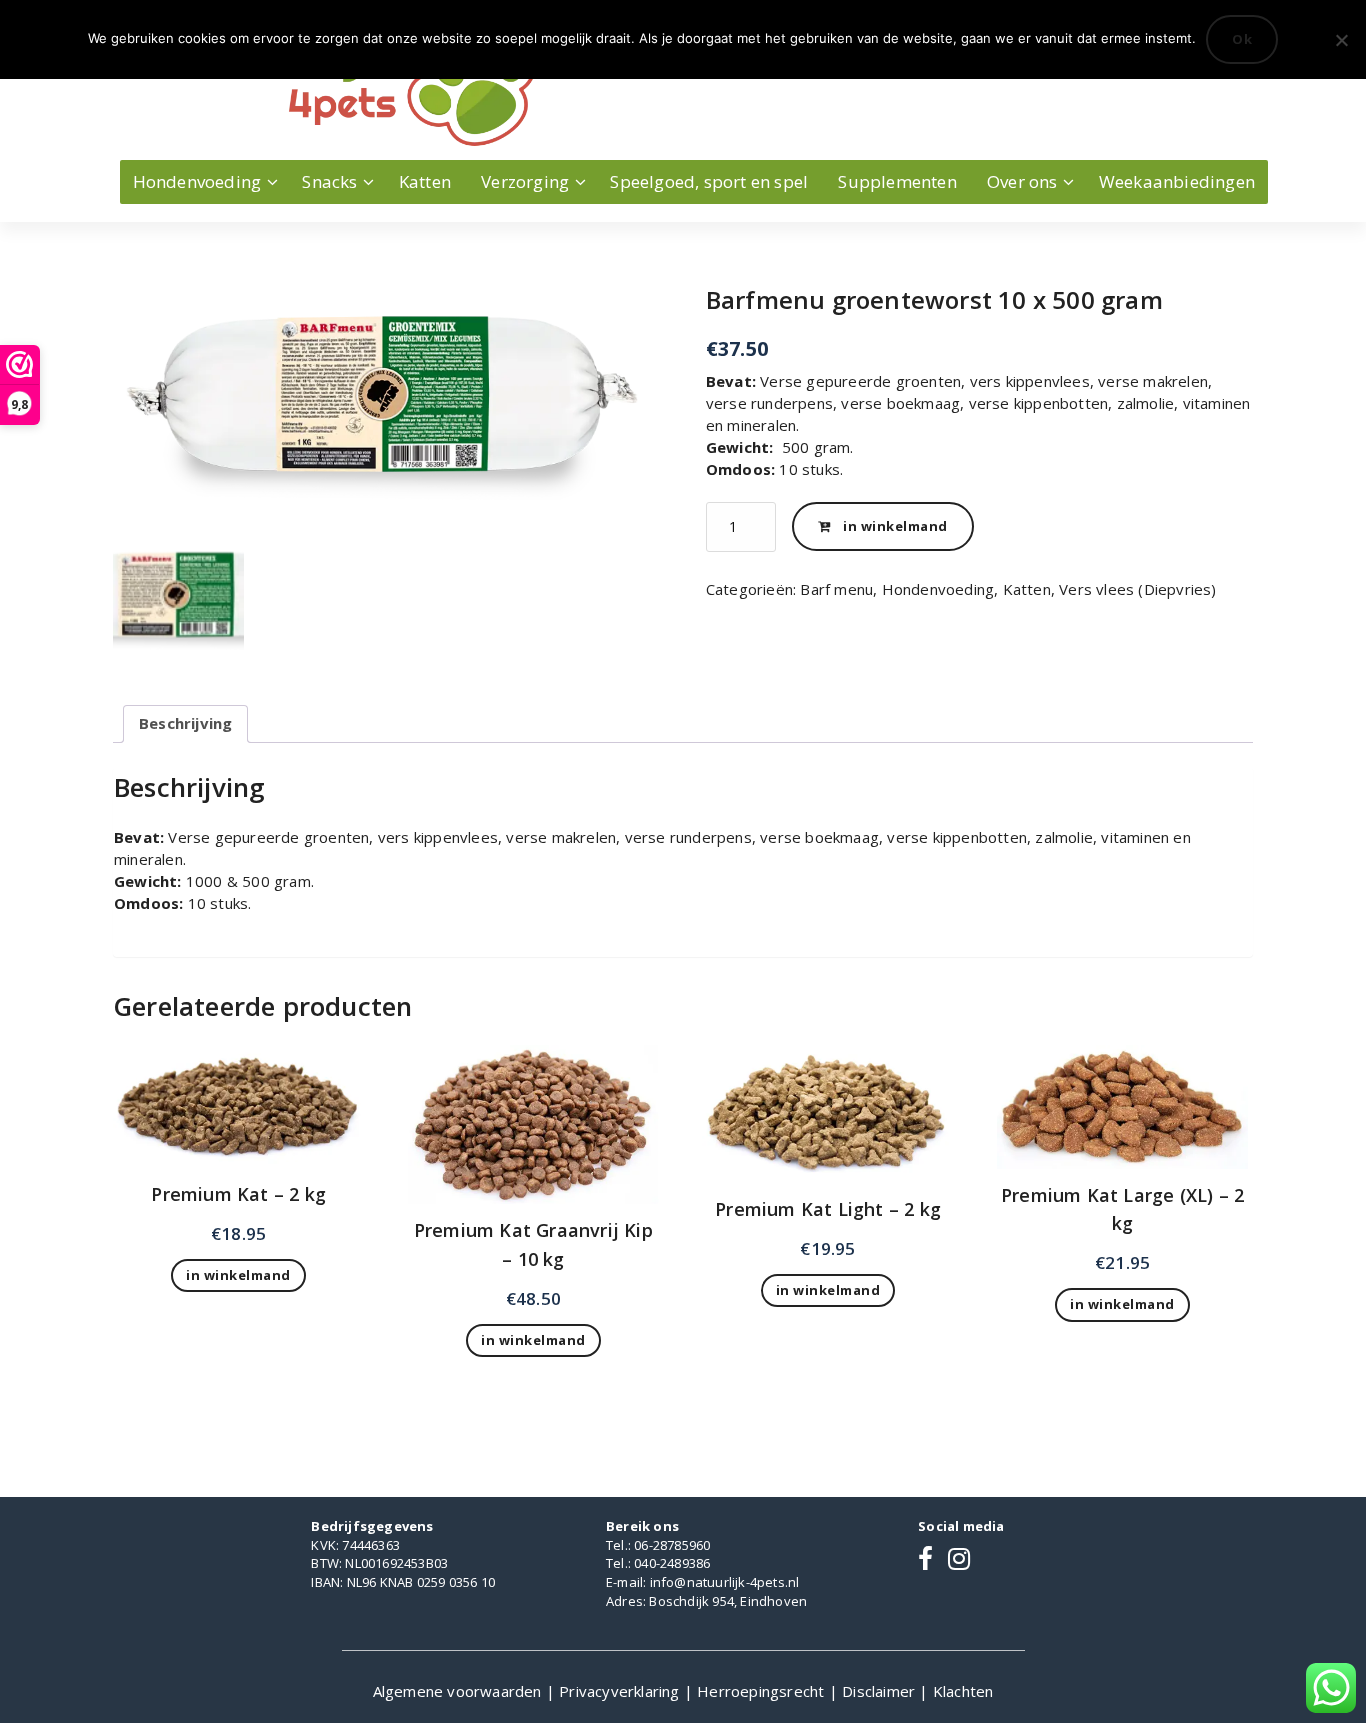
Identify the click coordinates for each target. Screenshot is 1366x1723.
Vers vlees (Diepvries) (1137, 589)
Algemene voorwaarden (459, 1691)
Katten (425, 181)
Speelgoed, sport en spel (709, 181)
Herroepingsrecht (762, 1691)
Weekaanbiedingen (1177, 181)
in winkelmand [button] (238, 1275)
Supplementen (897, 181)
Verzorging (525, 181)
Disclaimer (880, 1691)
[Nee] (1341, 40)
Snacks (329, 181)
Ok (1242, 39)
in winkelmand (895, 526)
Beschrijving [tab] (185, 723)
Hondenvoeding (197, 181)
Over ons (1022, 181)
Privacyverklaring (621, 1691)
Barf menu (836, 589)
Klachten (963, 1691)
